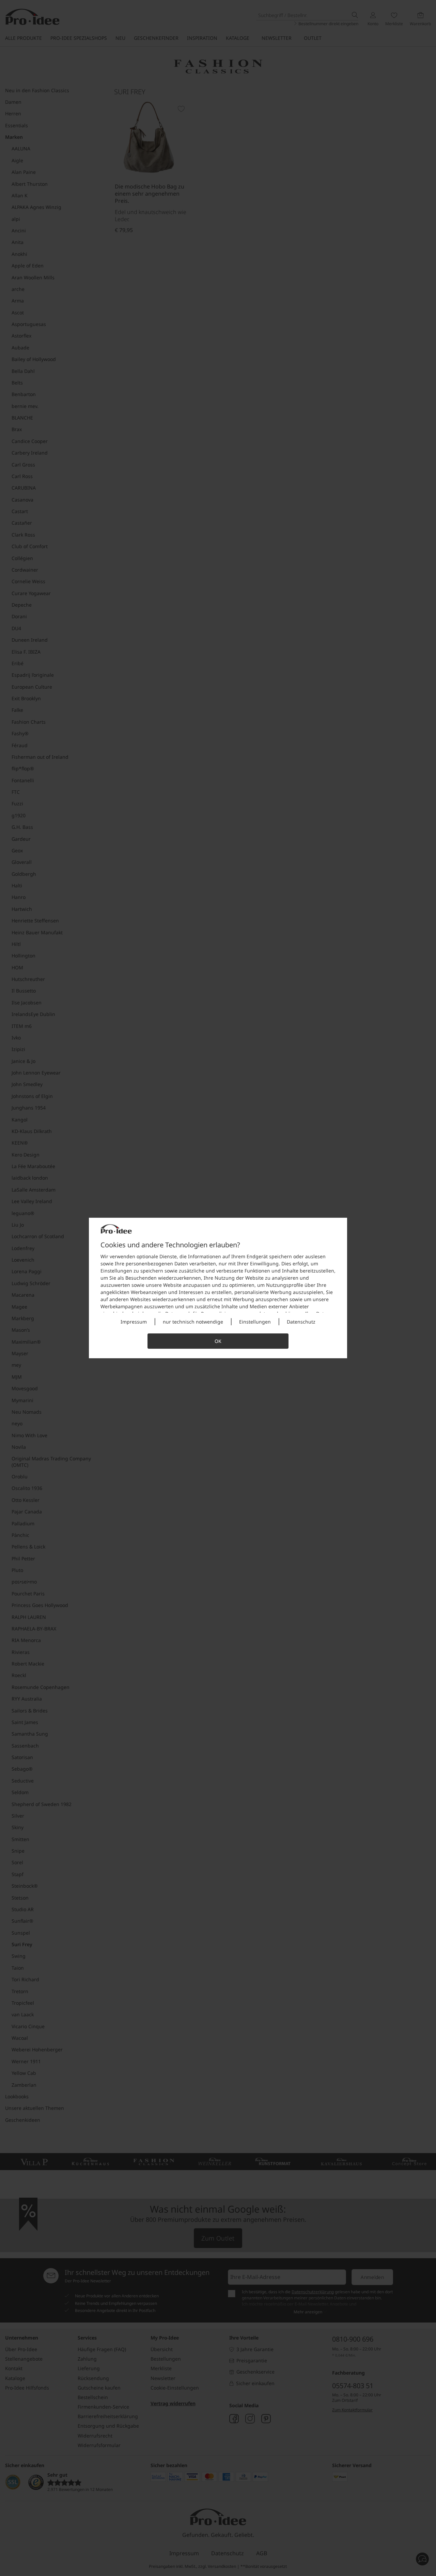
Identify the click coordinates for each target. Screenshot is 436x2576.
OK (218, 1341)
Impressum (134, 1322)
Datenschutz (301, 1322)
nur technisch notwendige (193, 1322)
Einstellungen (255, 1322)
